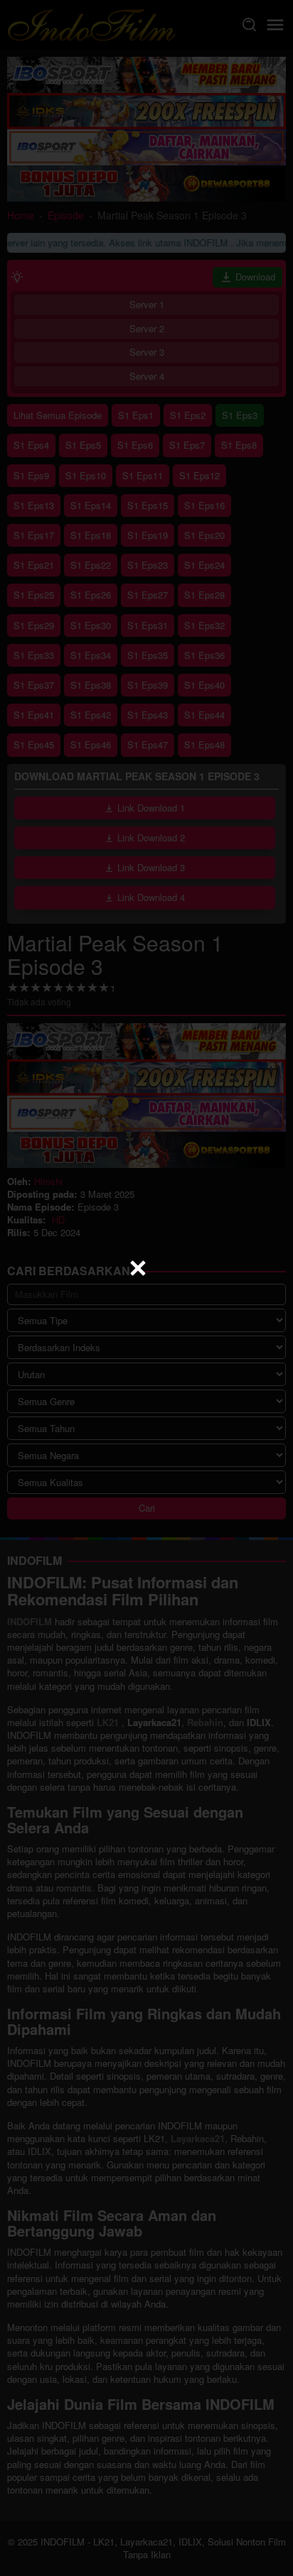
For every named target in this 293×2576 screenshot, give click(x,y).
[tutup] (138, 1268)
